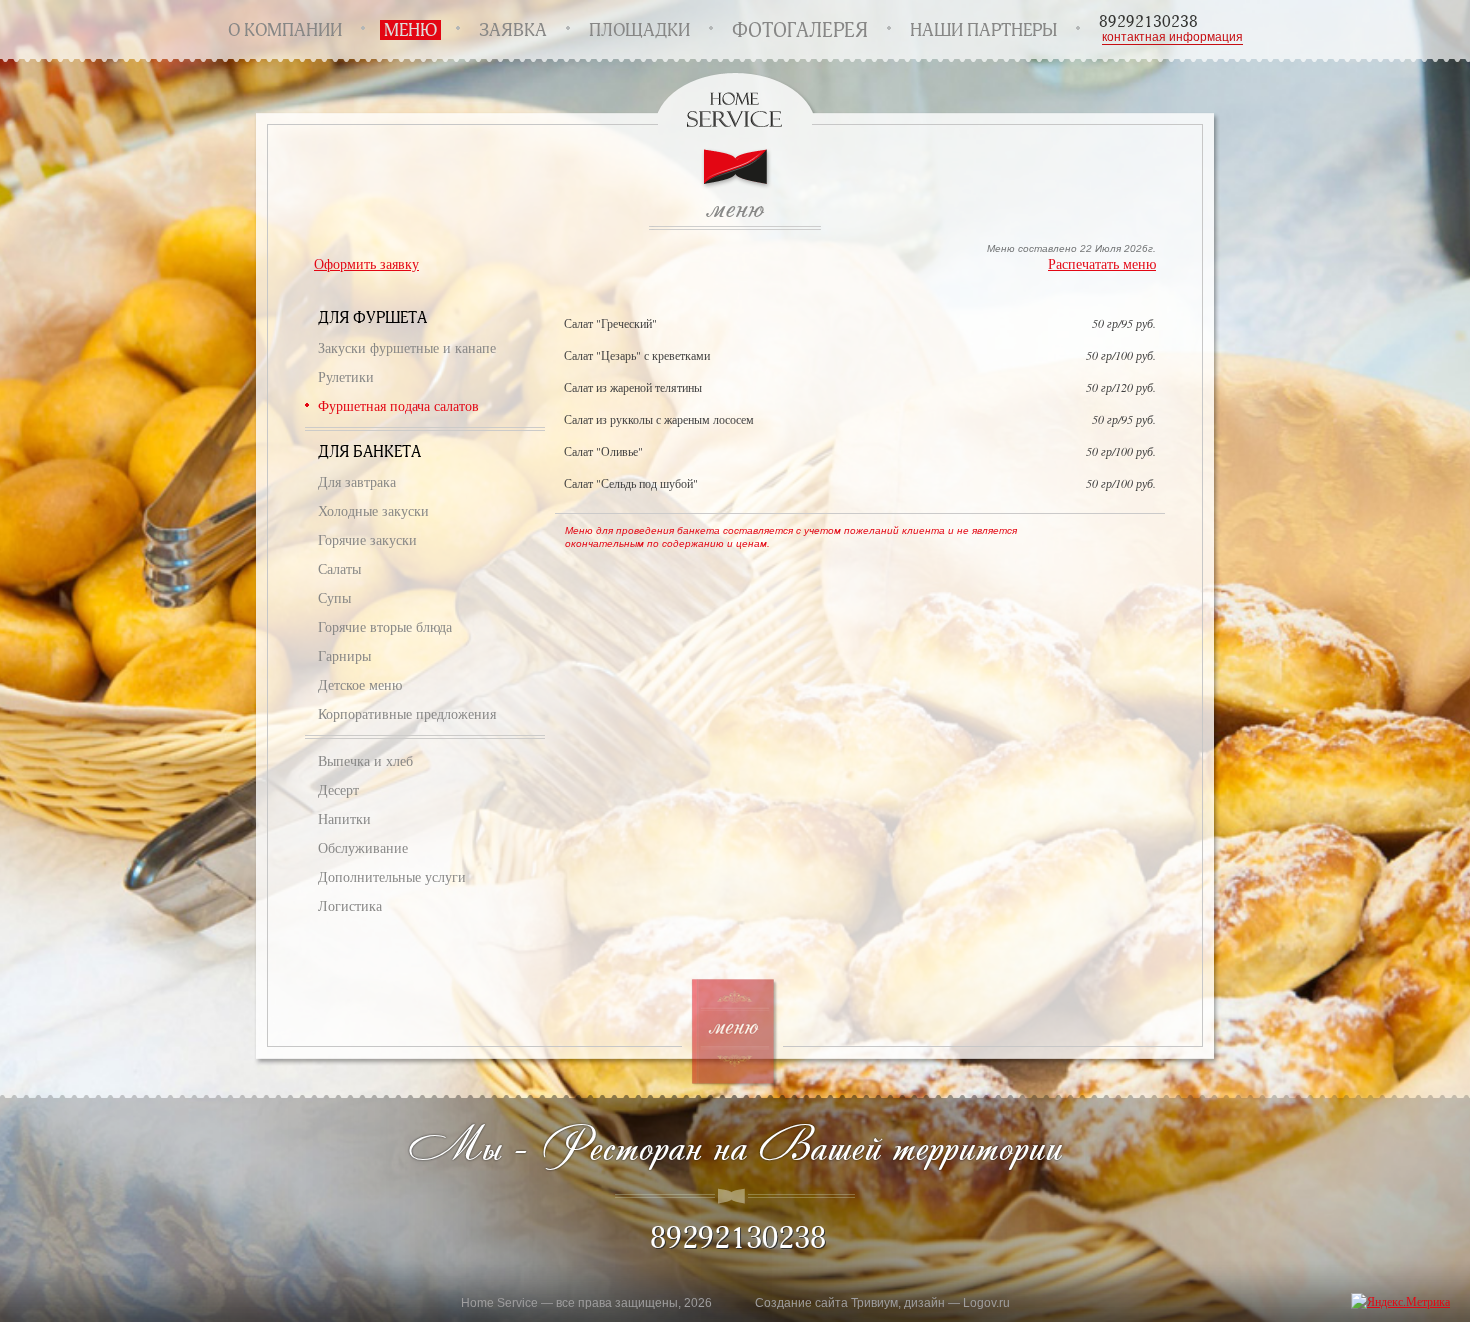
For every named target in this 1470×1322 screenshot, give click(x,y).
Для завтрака (357, 481)
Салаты (339, 568)
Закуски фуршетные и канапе (407, 347)
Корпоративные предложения (407, 713)
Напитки (344, 818)
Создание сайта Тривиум (826, 1303)
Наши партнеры (983, 30)
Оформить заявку (366, 263)
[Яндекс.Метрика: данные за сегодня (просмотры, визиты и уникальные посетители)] (1400, 1301)
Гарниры (344, 655)
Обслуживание (363, 847)
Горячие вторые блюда (385, 626)
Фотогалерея (800, 30)
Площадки (639, 30)
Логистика (350, 905)
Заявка (513, 30)
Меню (410, 30)
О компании (285, 30)
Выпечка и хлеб (365, 760)
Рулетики (346, 376)
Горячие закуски (367, 539)
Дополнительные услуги (392, 876)
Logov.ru (986, 1303)
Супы (334, 597)
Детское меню (360, 684)
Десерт (338, 789)
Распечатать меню (1102, 263)
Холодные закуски (373, 510)
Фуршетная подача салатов (398, 405)
